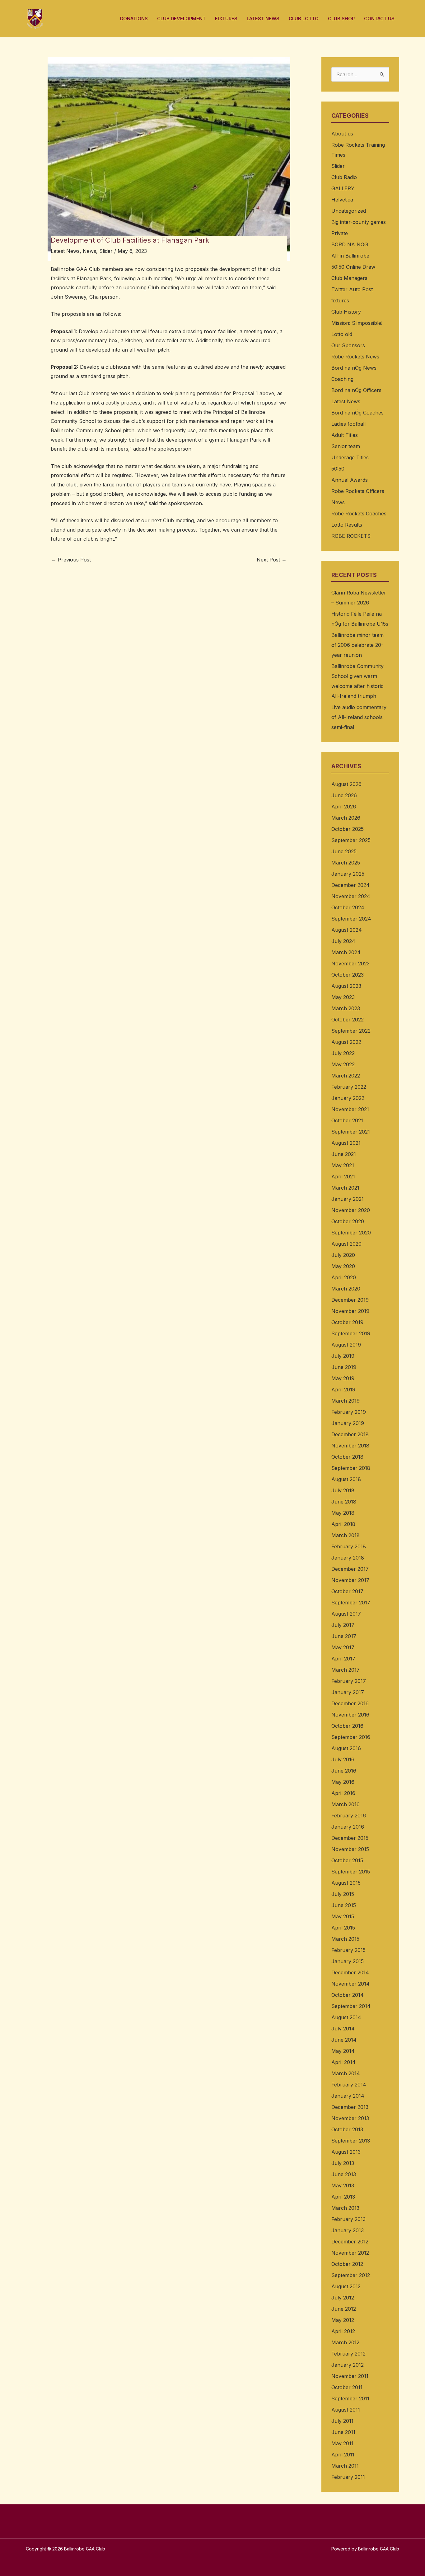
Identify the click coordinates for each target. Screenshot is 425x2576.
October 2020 (348, 1221)
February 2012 (348, 2354)
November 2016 (350, 1715)
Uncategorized (349, 211)
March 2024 (346, 952)
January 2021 (348, 1199)
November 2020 (351, 1210)
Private (340, 233)
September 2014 (351, 2006)
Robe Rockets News (355, 357)
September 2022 (351, 1031)
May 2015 (343, 1916)
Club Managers (349, 278)
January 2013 (348, 2230)
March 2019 (346, 1401)
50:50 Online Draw (353, 267)
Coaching (342, 379)
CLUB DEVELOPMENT (181, 19)
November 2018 (350, 1446)
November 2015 (350, 1849)
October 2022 (348, 1020)
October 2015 (347, 1860)
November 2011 (350, 2376)
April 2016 (343, 1793)
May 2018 (343, 1513)
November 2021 (350, 1109)
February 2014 (349, 2085)
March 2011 (345, 2466)
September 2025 (351, 840)
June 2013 (344, 2174)
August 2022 (346, 1042)
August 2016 (346, 1748)
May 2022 (343, 1064)
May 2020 (343, 1266)
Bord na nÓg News (354, 368)
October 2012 (347, 2264)
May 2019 (343, 1378)
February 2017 (349, 1681)
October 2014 (348, 1995)
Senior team (346, 446)
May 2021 (343, 1165)
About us (342, 134)
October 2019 (347, 1322)
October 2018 (347, 1457)
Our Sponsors (348, 345)
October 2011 (347, 2387)
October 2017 (347, 1591)
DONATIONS (134, 19)
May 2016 (343, 1782)
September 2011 (350, 2398)
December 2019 (350, 1300)
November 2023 (350, 964)
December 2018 (350, 1434)
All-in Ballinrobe (350, 256)
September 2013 (351, 2141)
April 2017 (343, 1659)
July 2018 (343, 1490)
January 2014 (348, 2096)
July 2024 (343, 941)
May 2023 (343, 997)
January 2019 (348, 1423)
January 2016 (348, 1827)
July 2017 (343, 1625)
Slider (106, 251)
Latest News (65, 251)
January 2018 (348, 1558)
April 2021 (343, 1177)
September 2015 (351, 1872)
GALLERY (343, 188)
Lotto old (342, 334)
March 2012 (345, 2342)
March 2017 (346, 1670)
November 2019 (350, 1311)
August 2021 (346, 1143)
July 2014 (343, 2029)
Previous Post (71, 560)
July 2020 (343, 1255)
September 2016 (351, 1737)
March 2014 (346, 2073)
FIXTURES (226, 19)
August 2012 (346, 2286)
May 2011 (342, 2443)
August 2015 (346, 1883)
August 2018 (346, 1479)
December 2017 (350, 1569)
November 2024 (351, 896)
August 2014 (346, 2017)
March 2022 (346, 1076)
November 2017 (350, 1580)
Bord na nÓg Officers (356, 390)
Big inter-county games (359, 222)
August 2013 (346, 2152)
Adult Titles (345, 435)
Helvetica (342, 200)
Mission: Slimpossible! (357, 323)
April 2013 (343, 2197)
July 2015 (343, 1894)
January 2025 (348, 874)
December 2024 (350, 885)
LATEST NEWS (263, 19)
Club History (346, 312)
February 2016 (349, 1816)
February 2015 (348, 1950)
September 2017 (351, 1603)
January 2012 (348, 2365)
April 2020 (344, 1277)
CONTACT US (379, 19)
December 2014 (350, 1972)
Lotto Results (347, 525)
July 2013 (343, 2163)
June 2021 (344, 1154)
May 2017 (343, 1647)
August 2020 (346, 1244)
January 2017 (348, 1692)
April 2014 (343, 2062)
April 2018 (343, 1524)
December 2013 (350, 2107)
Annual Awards (350, 480)
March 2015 (345, 1939)
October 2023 (348, 975)
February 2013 (348, 2219)
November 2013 (350, 2118)
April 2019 (343, 1390)
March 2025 (346, 863)
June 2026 (344, 795)
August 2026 (346, 784)
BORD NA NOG (350, 244)
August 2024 (347, 930)
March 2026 (346, 818)
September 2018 (351, 1468)
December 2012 (350, 2242)
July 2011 (342, 2421)
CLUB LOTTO (304, 19)
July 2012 (343, 2298)
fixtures (340, 301)
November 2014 (350, 1984)
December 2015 (350, 1838)
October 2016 (347, 1726)
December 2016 (350, 1703)
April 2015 (343, 1928)
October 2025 (348, 829)
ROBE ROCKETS (351, 536)
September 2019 (351, 1333)
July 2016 (343, 1759)
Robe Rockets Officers (358, 491)
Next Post (272, 560)
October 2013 (347, 2129)
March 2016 (346, 1804)
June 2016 (344, 1771)
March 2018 (346, 1535)
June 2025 (344, 851)
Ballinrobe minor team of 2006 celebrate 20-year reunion (357, 645)
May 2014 (343, 2051)
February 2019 (349, 1412)
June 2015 (344, 1905)
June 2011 (343, 2432)
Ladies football (348, 424)
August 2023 (346, 986)
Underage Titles (350, 457)
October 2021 (347, 1120)
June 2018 (344, 1502)
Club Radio (344, 177)
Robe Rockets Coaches (359, 514)
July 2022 (343, 1053)
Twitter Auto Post (352, 289)
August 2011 (346, 2410)
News (89, 251)
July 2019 (343, 1356)
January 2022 (348, 1098)
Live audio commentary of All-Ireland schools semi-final (359, 717)
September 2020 (351, 1233)
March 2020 (346, 1289)
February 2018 (349, 1546)
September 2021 (351, 1132)
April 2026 (344, 807)
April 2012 (343, 2331)
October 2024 (348, 907)
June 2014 (344, 2040)
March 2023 (346, 1008)
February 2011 (348, 2477)
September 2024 (351, 919)
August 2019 (346, 1345)
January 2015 (348, 1961)
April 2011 (343, 2455)
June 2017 (344, 1636)
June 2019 (344, 1367)
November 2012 (350, 2253)
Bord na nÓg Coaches (357, 413)
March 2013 (345, 2208)
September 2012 (351, 2275)
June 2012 (344, 2309)
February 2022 (349, 1087)
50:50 (338, 469)
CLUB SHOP (341, 19)
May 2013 (343, 2185)
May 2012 (343, 2320)
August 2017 (346, 1614)
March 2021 (345, 1188)
